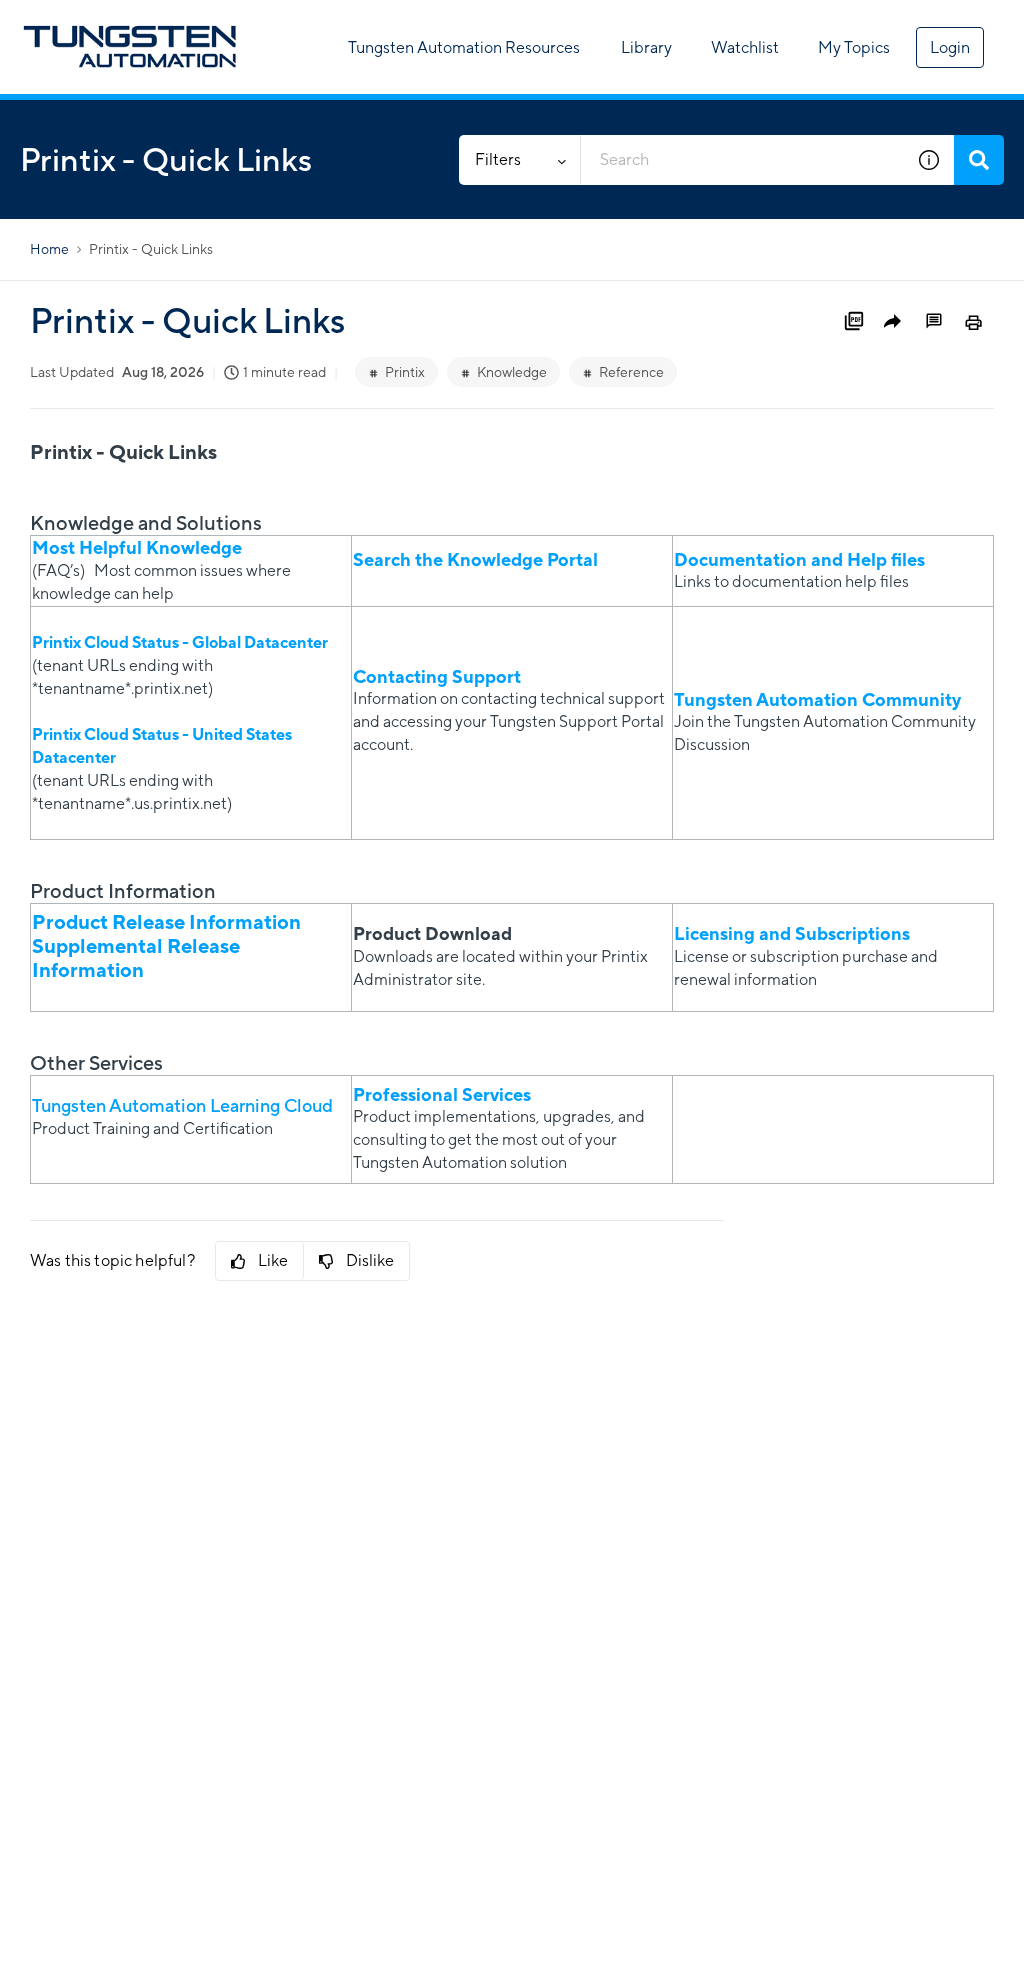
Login (950, 47)
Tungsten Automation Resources (464, 47)
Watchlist (745, 47)
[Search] (979, 160)
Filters (498, 159)
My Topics (854, 47)
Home (49, 249)
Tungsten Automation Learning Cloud (182, 1105)
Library (646, 47)
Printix (405, 372)
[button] (929, 160)
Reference (631, 372)
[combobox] (742, 160)
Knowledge (512, 372)
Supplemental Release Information (136, 957)
